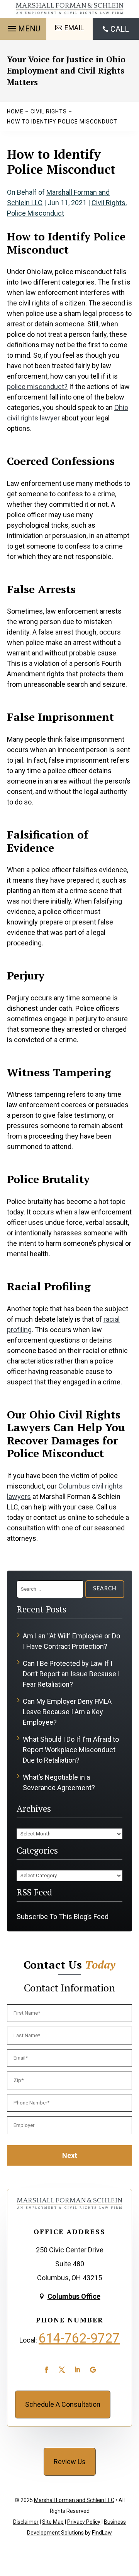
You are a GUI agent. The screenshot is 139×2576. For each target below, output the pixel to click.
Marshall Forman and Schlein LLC (74, 2500)
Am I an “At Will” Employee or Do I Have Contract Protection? (71, 1641)
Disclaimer (26, 2522)
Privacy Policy (84, 2522)
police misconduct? (37, 387)
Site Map (53, 2522)
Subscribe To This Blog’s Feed (63, 1917)
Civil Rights (108, 203)
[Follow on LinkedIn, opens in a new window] (77, 2370)
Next (70, 2155)
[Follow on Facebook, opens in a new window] (46, 2370)
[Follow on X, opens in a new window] (62, 2370)
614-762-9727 (79, 2338)
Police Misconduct (36, 213)
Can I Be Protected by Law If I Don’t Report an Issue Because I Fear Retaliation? (71, 1674)
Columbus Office (74, 2296)
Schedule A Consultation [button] (63, 2404)
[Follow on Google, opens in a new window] (93, 2370)
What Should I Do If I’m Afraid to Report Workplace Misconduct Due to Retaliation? (71, 1750)
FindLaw (102, 2533)
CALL (120, 29)
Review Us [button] (70, 2462)
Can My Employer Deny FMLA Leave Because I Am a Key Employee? (67, 1712)
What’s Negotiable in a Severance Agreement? (59, 1782)
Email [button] (74, 28)
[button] (23, 27)
